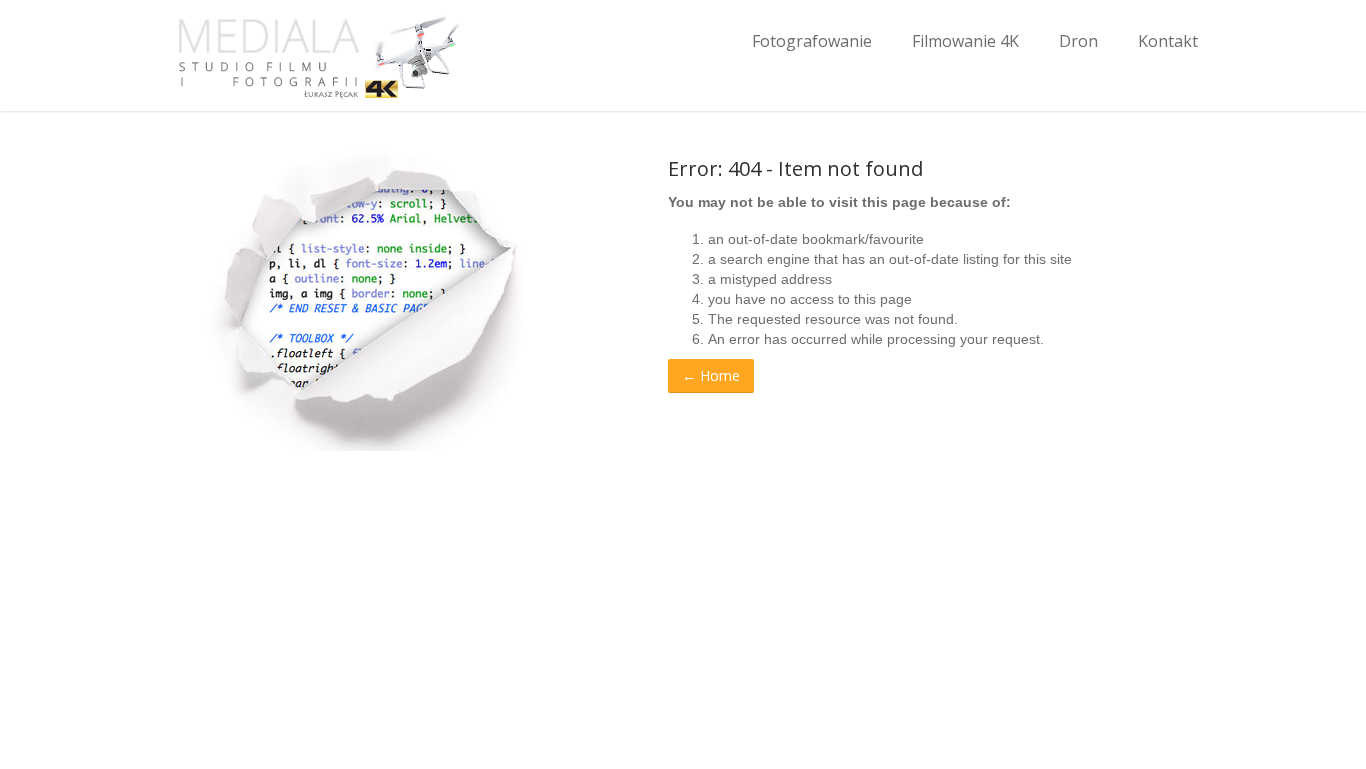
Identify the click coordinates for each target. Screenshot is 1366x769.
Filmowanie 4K (965, 41)
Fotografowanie (812, 41)
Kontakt (1168, 41)
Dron (1078, 41)
